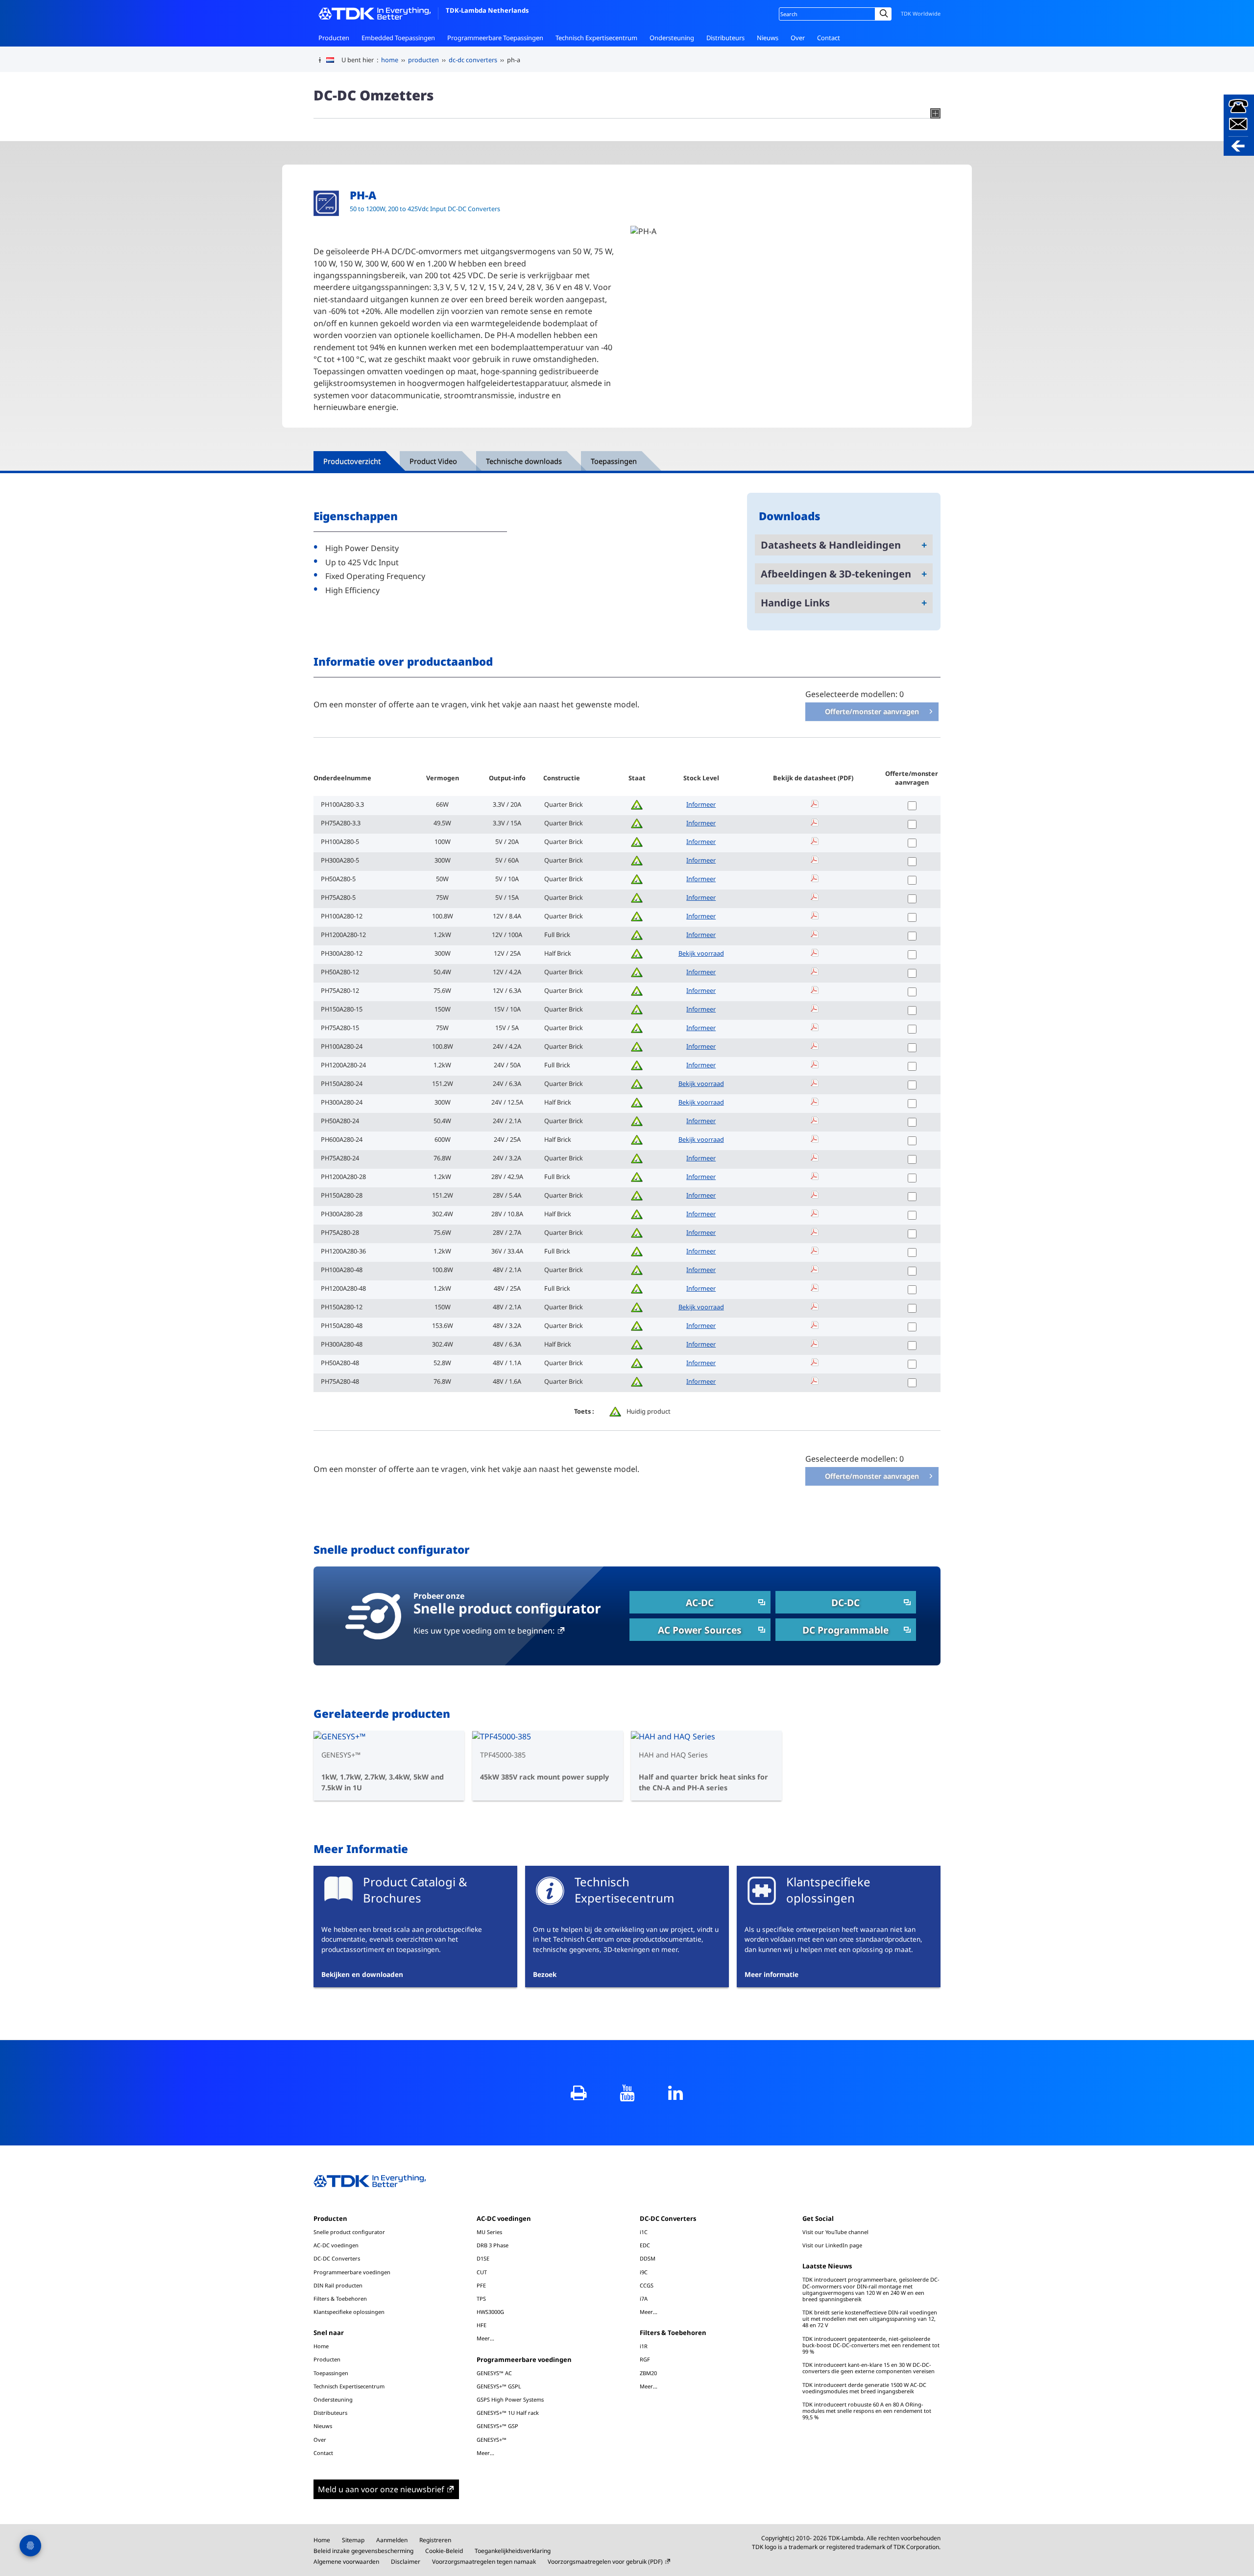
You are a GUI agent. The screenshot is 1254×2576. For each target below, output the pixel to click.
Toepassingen (331, 2373)
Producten (334, 38)
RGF (645, 2359)
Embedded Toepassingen (398, 38)
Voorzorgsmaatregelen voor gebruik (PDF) (605, 2562)
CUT (482, 2272)
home (390, 60)
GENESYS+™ (492, 2440)
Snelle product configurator (349, 2232)
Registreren (435, 2540)
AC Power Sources (700, 1630)
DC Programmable (845, 1630)
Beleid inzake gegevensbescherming (363, 2551)
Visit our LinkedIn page (832, 2245)
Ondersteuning (672, 38)
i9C (644, 2272)
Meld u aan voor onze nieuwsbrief (381, 2489)
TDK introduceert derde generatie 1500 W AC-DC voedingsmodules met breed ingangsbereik (864, 2388)
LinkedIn (676, 2093)
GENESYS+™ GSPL (499, 2386)
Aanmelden (392, 2540)
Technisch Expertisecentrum (596, 38)
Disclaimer (406, 2562)
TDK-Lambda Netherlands (487, 10)
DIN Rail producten (338, 2285)
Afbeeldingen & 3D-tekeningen (836, 574)
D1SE (483, 2258)
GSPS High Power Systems (510, 2399)
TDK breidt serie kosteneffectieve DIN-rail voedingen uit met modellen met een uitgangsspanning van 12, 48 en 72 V (870, 2319)
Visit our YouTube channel (835, 2232)
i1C (644, 2232)
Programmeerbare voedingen (352, 2272)
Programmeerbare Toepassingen (495, 38)
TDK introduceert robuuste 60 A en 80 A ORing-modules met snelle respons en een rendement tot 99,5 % (867, 2411)
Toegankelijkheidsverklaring (513, 2551)
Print (579, 2093)
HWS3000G (490, 2312)
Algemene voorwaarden (346, 2562)
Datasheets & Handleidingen (831, 545)
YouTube (627, 2093)
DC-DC (845, 1602)
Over (798, 38)
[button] (1239, 125)
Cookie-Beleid (444, 2551)
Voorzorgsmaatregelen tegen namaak (484, 2562)
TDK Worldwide (921, 13)
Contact (829, 38)
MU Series (489, 2232)
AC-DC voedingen (336, 2245)
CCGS (647, 2285)
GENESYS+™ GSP (497, 2426)
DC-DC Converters (337, 2258)
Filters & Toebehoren (340, 2299)
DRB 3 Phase (493, 2245)
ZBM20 (648, 2373)
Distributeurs (725, 38)
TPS (481, 2299)
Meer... (485, 2338)
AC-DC (700, 1602)
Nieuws (768, 38)
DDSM (648, 2258)
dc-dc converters (473, 60)
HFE (482, 2325)
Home (321, 2346)
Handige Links (795, 603)
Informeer (701, 804)
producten (423, 60)
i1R (644, 2346)
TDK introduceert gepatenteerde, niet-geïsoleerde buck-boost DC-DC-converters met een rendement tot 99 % (871, 2345)
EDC (645, 2245)
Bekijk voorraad (701, 953)
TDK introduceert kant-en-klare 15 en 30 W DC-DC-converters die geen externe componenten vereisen (868, 2368)
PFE (481, 2285)
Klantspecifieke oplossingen (349, 2312)
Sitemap (353, 2540)
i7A (644, 2299)
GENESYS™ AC (494, 2373)
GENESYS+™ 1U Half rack (508, 2413)
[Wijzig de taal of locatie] (334, 60)
